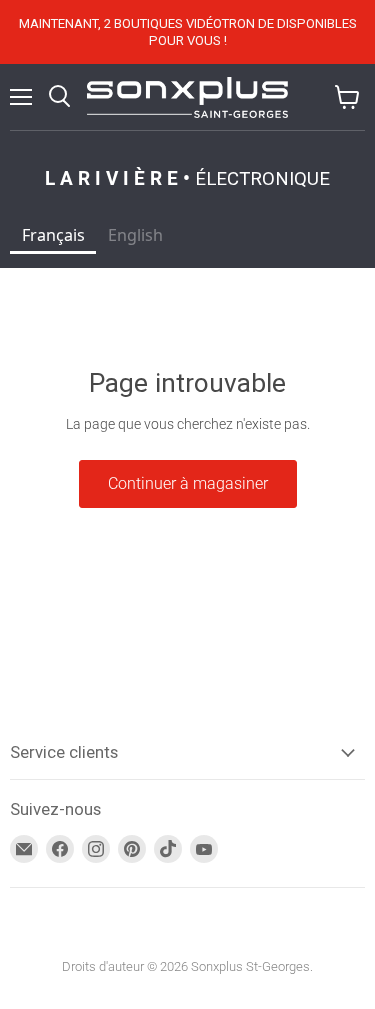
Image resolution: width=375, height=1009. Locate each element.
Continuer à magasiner (188, 483)
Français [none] (53, 235)
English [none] (135, 235)
